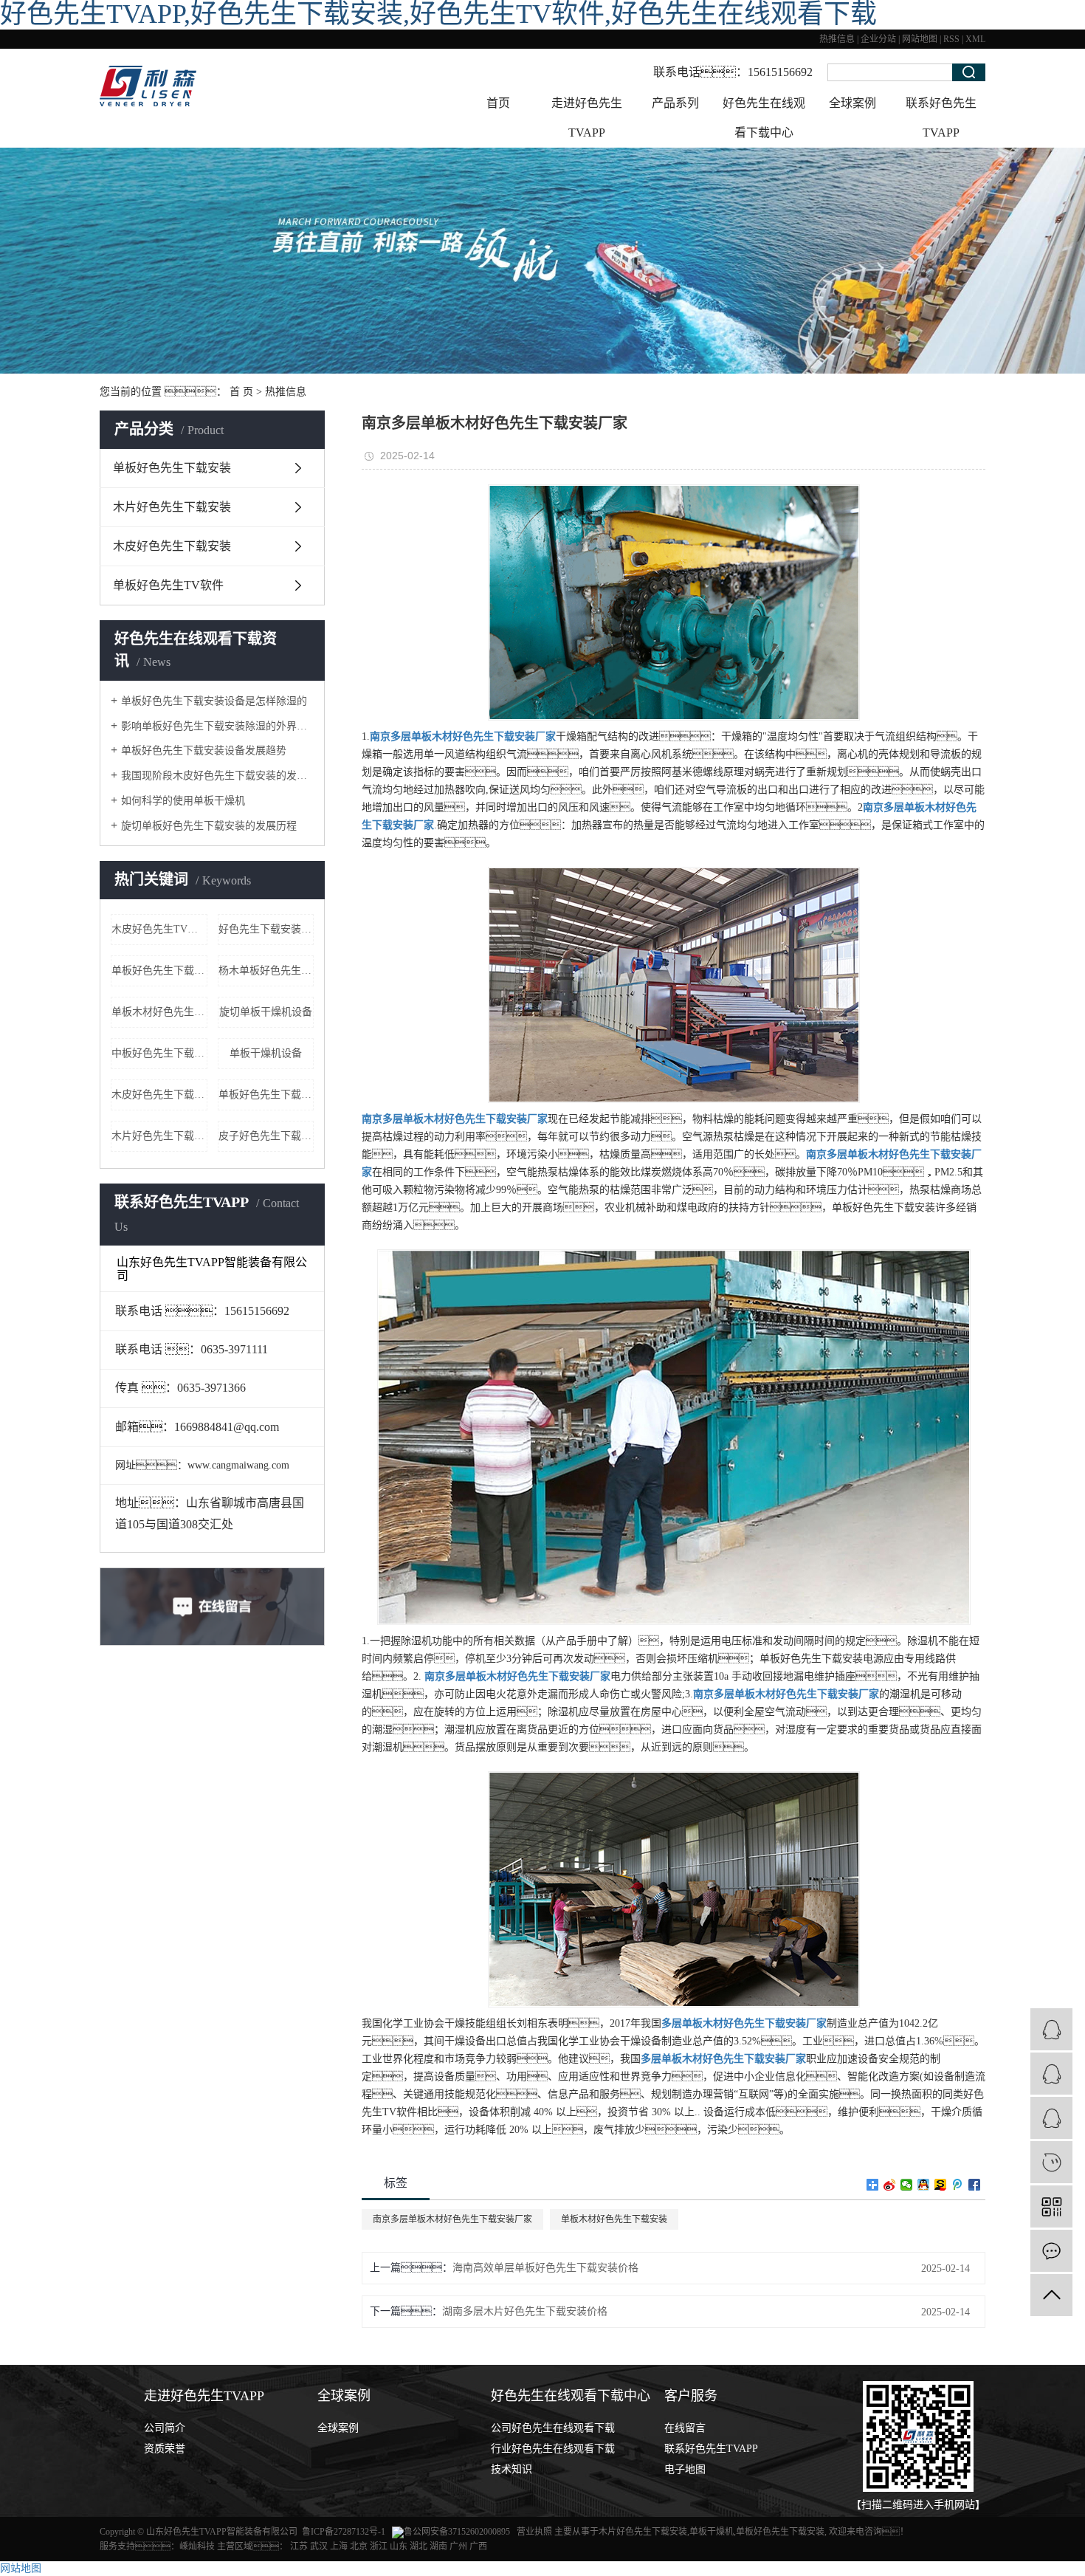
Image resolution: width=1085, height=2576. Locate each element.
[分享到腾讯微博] (958, 2185)
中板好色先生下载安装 (159, 1053)
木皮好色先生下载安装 (172, 546)
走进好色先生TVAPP (587, 118)
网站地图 (920, 39)
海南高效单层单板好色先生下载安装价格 (545, 2268)
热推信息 (837, 39)
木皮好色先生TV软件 (159, 929)
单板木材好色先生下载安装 (159, 1012)
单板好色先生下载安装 (172, 468)
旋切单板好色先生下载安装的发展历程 (209, 826)
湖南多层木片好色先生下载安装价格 (525, 2311)
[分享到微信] (907, 2185)
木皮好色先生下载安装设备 (159, 1095)
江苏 (299, 2546)
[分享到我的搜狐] (941, 2185)
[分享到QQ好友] (924, 2185)
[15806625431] (1051, 2162)
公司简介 (165, 2428)
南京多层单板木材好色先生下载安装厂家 (452, 2219)
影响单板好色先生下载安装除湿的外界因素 (217, 726)
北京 (359, 2546)
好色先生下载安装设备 (266, 929)
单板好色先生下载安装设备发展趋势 (204, 751)
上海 (339, 2546)
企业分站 (878, 39)
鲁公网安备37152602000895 (457, 2532)
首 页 (241, 392)
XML (975, 39)
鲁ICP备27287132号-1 (344, 2532)
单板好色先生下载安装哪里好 (159, 971)
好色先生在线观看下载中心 (764, 118)
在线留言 (685, 2428)
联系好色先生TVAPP (941, 118)
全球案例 (852, 103)
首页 (498, 103)
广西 (478, 2546)
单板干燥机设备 (266, 1053)
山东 (399, 2546)
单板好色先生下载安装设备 (266, 1095)
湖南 (438, 2546)
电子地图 (685, 2469)
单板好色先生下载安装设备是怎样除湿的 (214, 701)
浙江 (379, 2546)
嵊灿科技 (197, 2546)
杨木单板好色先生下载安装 (266, 971)
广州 (458, 2546)
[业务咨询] (1051, 2029)
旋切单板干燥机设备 (266, 1012)
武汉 (319, 2546)
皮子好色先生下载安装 (266, 1136)
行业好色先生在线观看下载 (553, 2449)
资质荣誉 (165, 2449)
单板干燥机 (712, 2532)
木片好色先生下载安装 (172, 507)
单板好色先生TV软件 (168, 585)
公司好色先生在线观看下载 (553, 2428)
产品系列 (675, 103)
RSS (951, 39)
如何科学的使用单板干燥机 (183, 801)
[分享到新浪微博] (890, 2185)
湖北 (418, 2546)
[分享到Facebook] (975, 2185)
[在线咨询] (1051, 2074)
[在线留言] (1051, 2251)
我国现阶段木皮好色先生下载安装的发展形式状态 (217, 776)
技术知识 (512, 2469)
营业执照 (535, 2532)
